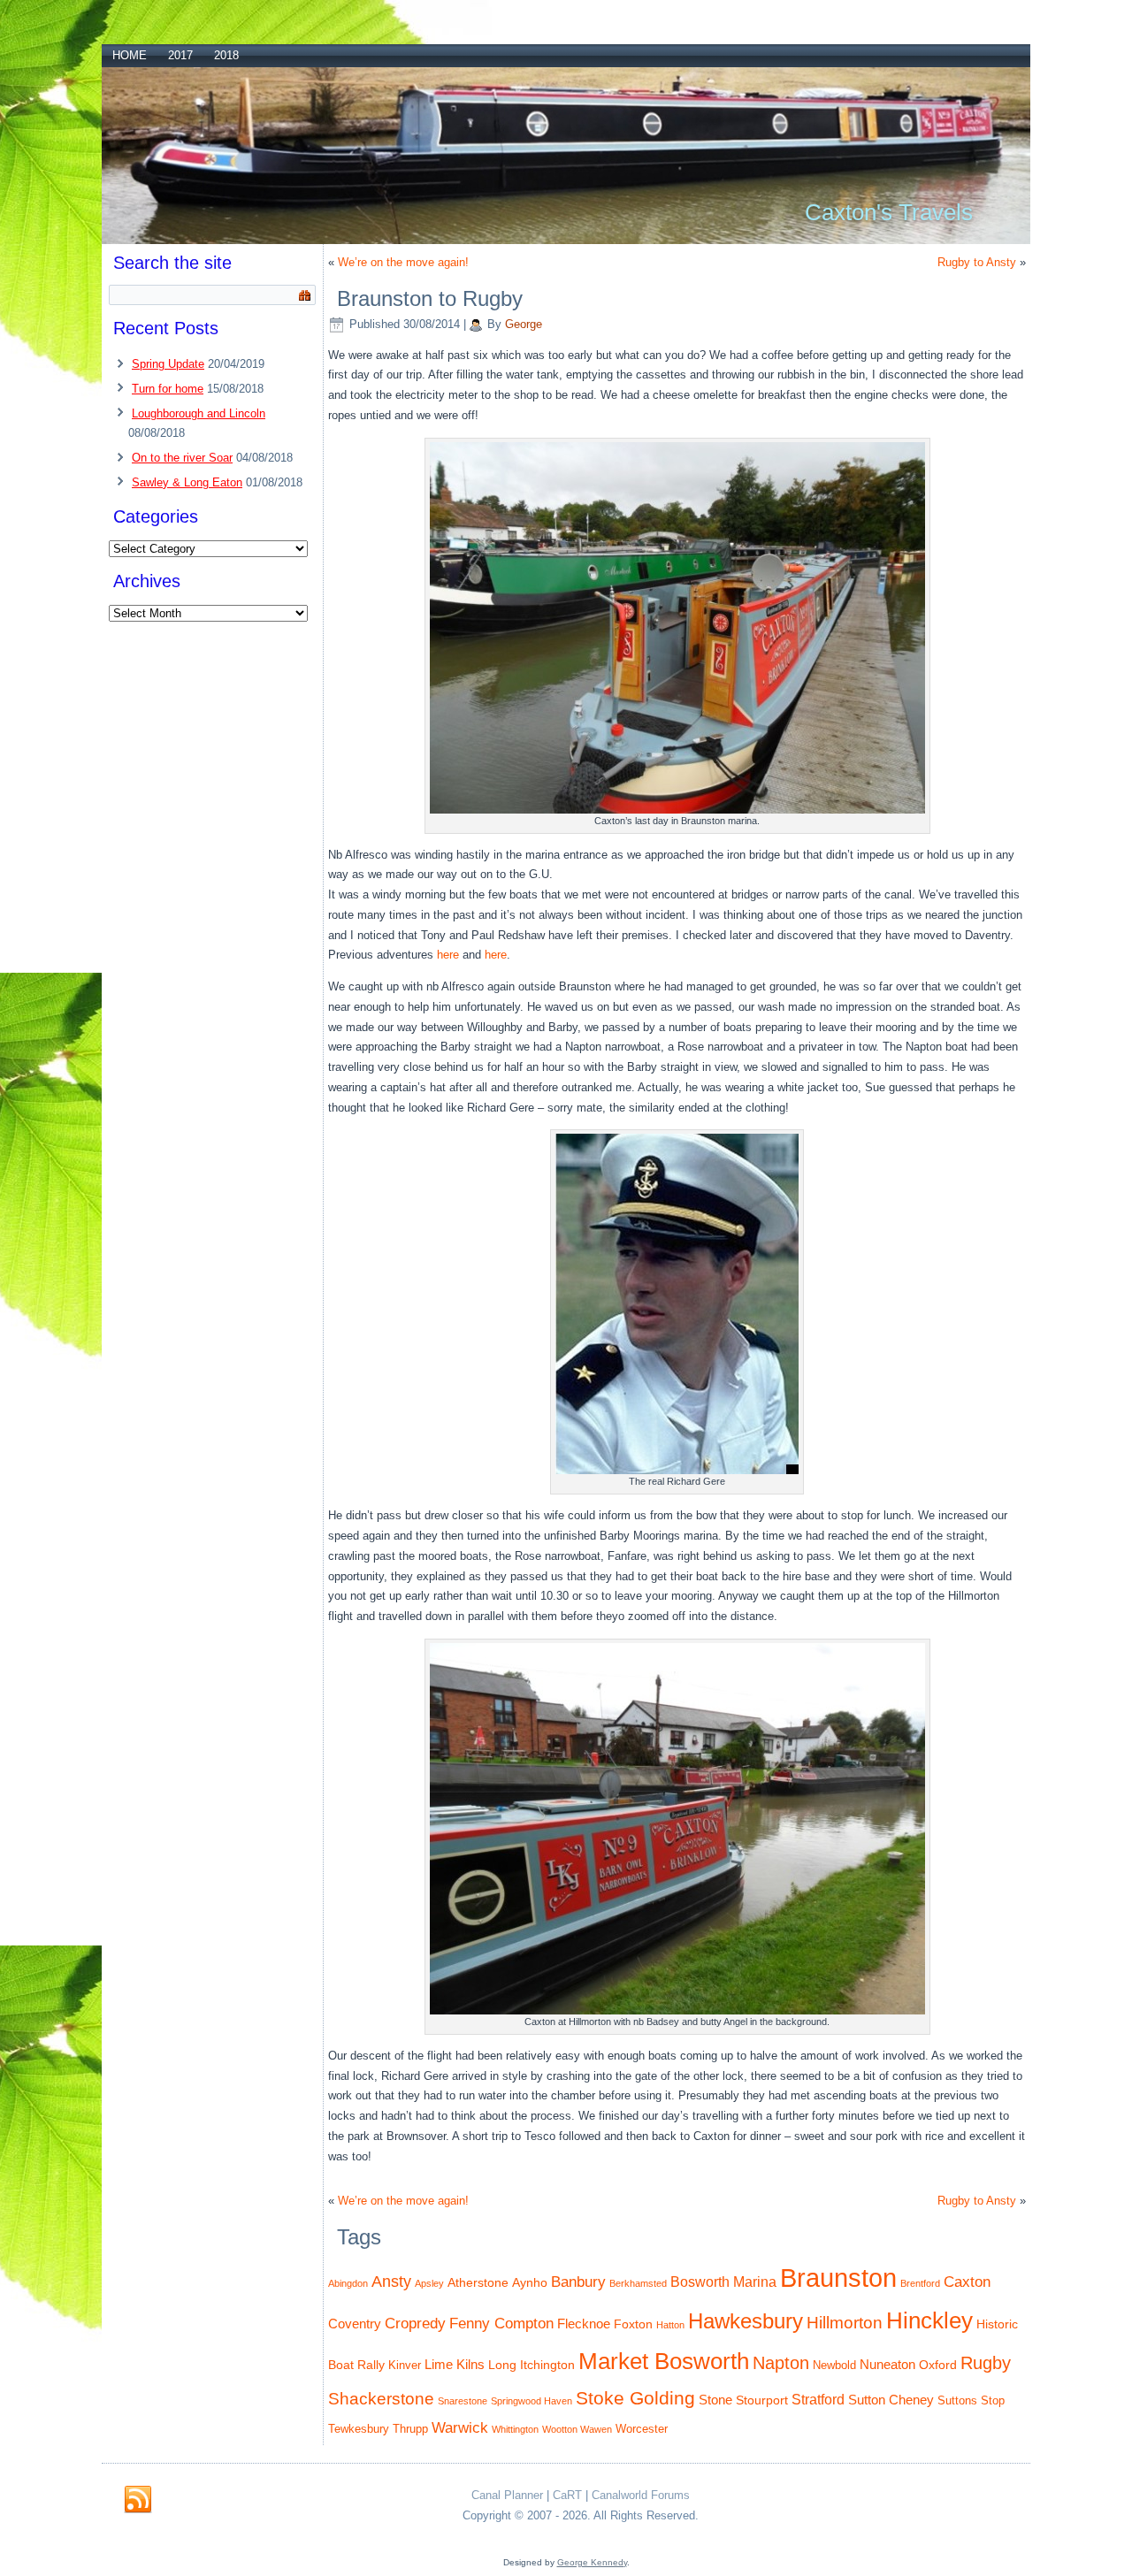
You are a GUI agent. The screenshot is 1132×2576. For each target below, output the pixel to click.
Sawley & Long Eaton (187, 482)
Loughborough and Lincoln (199, 413)
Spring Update (168, 364)
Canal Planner (507, 2495)
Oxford (938, 2365)
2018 (226, 55)
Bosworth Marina (723, 2282)
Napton (781, 2363)
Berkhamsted (638, 2283)
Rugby (986, 2363)
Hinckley (929, 2320)
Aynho (530, 2282)
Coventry (355, 2324)
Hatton (670, 2325)
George (524, 324)
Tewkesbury (359, 2429)
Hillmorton (845, 2323)
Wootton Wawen (577, 2429)
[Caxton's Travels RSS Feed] (138, 2500)
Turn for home (168, 389)
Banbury (578, 2282)
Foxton (633, 2324)
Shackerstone (381, 2399)
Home (130, 55)
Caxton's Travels (889, 212)
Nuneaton (887, 2364)
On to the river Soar (182, 458)
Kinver (405, 2366)
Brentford (920, 2283)
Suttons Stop (971, 2401)
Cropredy (415, 2323)
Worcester (642, 2429)
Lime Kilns (455, 2364)
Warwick (460, 2427)
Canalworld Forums (641, 2495)
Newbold (834, 2366)
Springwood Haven (532, 2401)
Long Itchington (532, 2365)
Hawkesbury (746, 2321)
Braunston (838, 2278)
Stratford (818, 2399)
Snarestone (463, 2401)
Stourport (762, 2400)
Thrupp (410, 2429)
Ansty (391, 2281)
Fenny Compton (501, 2323)
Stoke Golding (635, 2398)
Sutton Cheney (891, 2400)
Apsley (429, 2283)
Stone (715, 2400)
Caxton (967, 2282)
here (450, 955)
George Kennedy (592, 2562)
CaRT (567, 2495)
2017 (180, 55)
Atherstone (478, 2282)
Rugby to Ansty (977, 262)
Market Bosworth (664, 2361)
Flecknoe (584, 2324)
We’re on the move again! (403, 262)
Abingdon (348, 2283)
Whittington (515, 2429)
